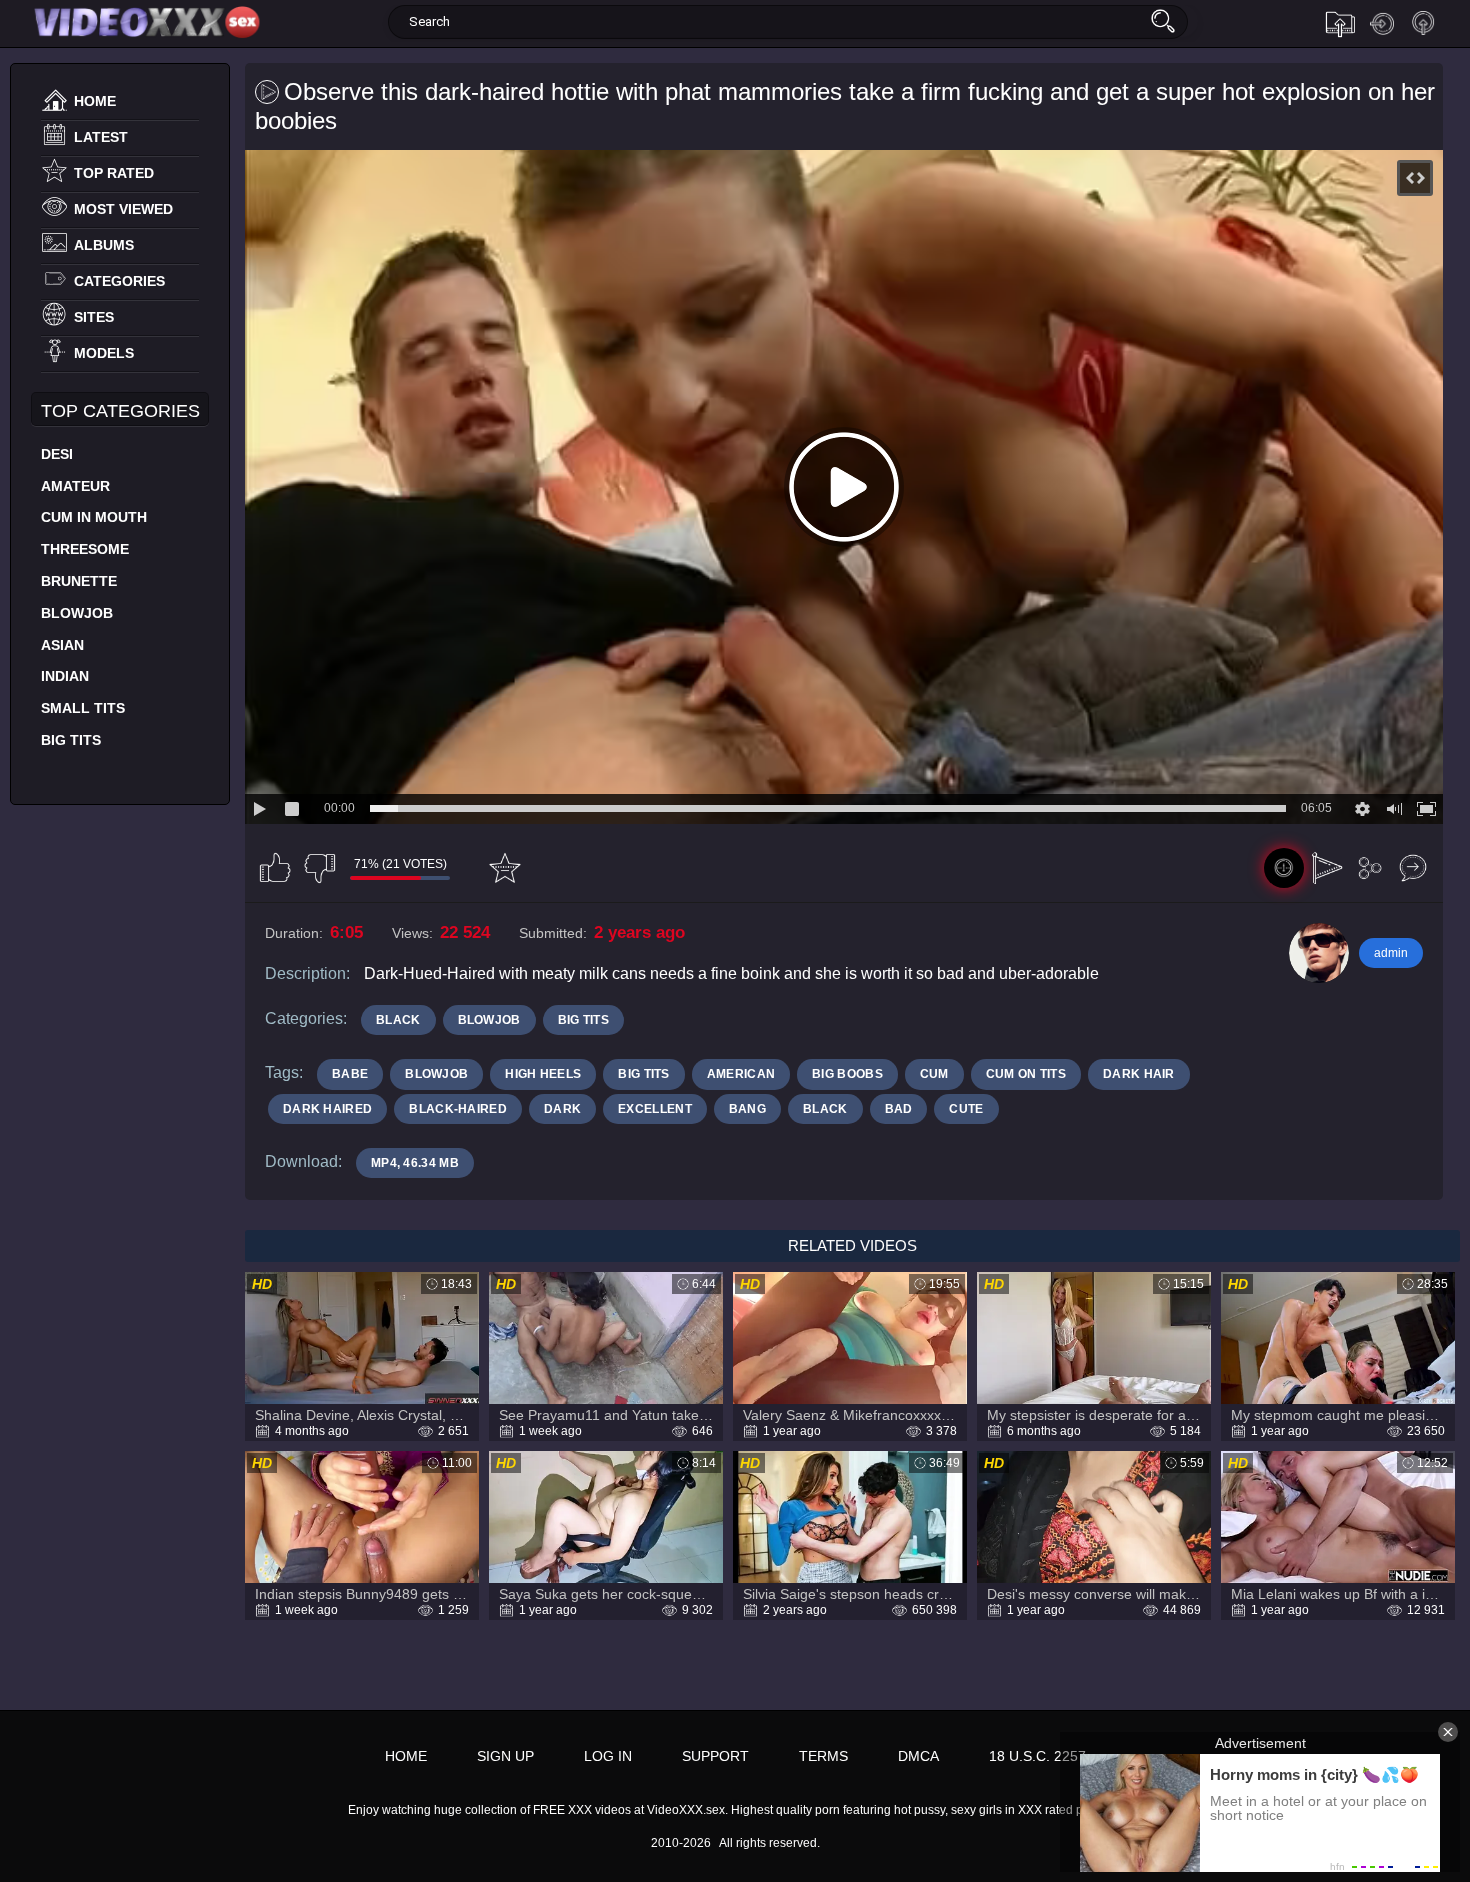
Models (104, 353)
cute (966, 1109)
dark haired (327, 1109)
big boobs (847, 1074)
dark (562, 1109)
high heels (543, 1074)
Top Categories (120, 411)
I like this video (275, 868)
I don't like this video (320, 868)
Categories (119, 281)
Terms (823, 1756)
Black (398, 1020)
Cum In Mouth (94, 517)
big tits (643, 1074)
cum (934, 1074)
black (825, 1109)
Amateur (75, 486)
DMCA (918, 1756)
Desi (57, 454)
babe (350, 1074)
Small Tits (83, 708)
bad (899, 1109)
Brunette (79, 581)
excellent (655, 1109)
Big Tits (71, 740)
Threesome (85, 549)
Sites (94, 317)
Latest (101, 137)
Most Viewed (123, 209)
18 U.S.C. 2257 (1037, 1756)
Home (95, 101)
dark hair (1139, 1074)
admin (1391, 953)
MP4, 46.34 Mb (415, 1163)
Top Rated (114, 173)
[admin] (1319, 953)
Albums (104, 245)
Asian (62, 645)
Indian (65, 676)
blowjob (436, 1074)
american (741, 1074)
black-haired (458, 1109)
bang (747, 1109)
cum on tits (1026, 1074)
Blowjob (77, 613)
